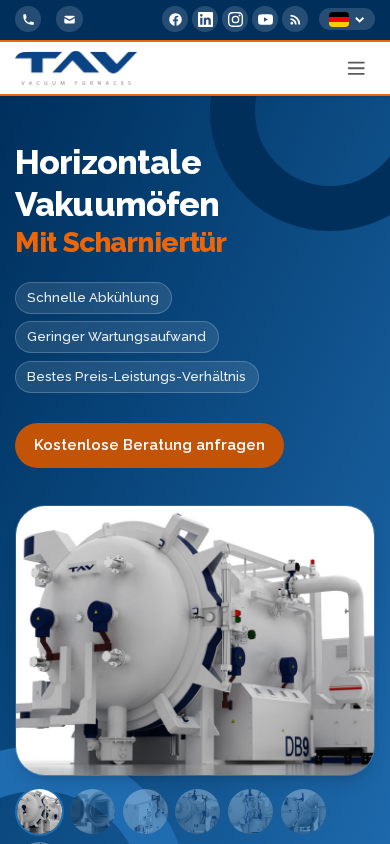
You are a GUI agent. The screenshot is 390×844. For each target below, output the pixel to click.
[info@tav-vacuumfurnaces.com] (69, 19)
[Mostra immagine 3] (145, 811)
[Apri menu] (357, 68)
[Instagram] (235, 19)
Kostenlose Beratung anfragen (149, 445)
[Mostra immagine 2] (92, 811)
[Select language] (347, 19)
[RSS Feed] (295, 19)
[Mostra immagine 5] (250, 811)
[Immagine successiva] (333, 641)
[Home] (76, 68)
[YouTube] (265, 19)
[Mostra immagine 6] (303, 811)
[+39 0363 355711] (28, 19)
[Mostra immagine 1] (39, 811)
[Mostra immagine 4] (197, 811)
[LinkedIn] (205, 19)
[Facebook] (175, 19)
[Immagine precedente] (57, 641)
